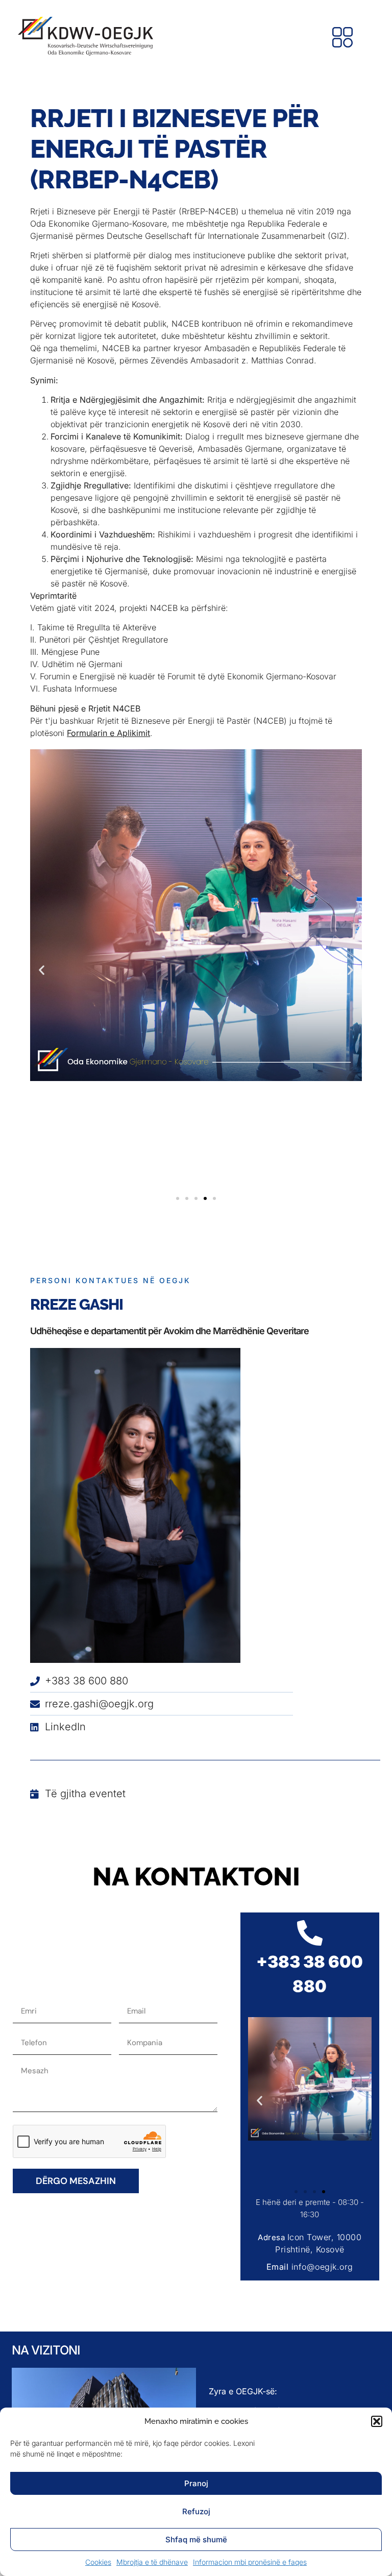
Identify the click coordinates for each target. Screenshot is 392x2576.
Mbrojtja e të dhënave (152, 2562)
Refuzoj (196, 2511)
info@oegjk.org (322, 2267)
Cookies (98, 2562)
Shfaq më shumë (196, 2540)
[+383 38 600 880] (310, 1933)
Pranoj (196, 2483)
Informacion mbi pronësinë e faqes (250, 2562)
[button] (377, 2421)
